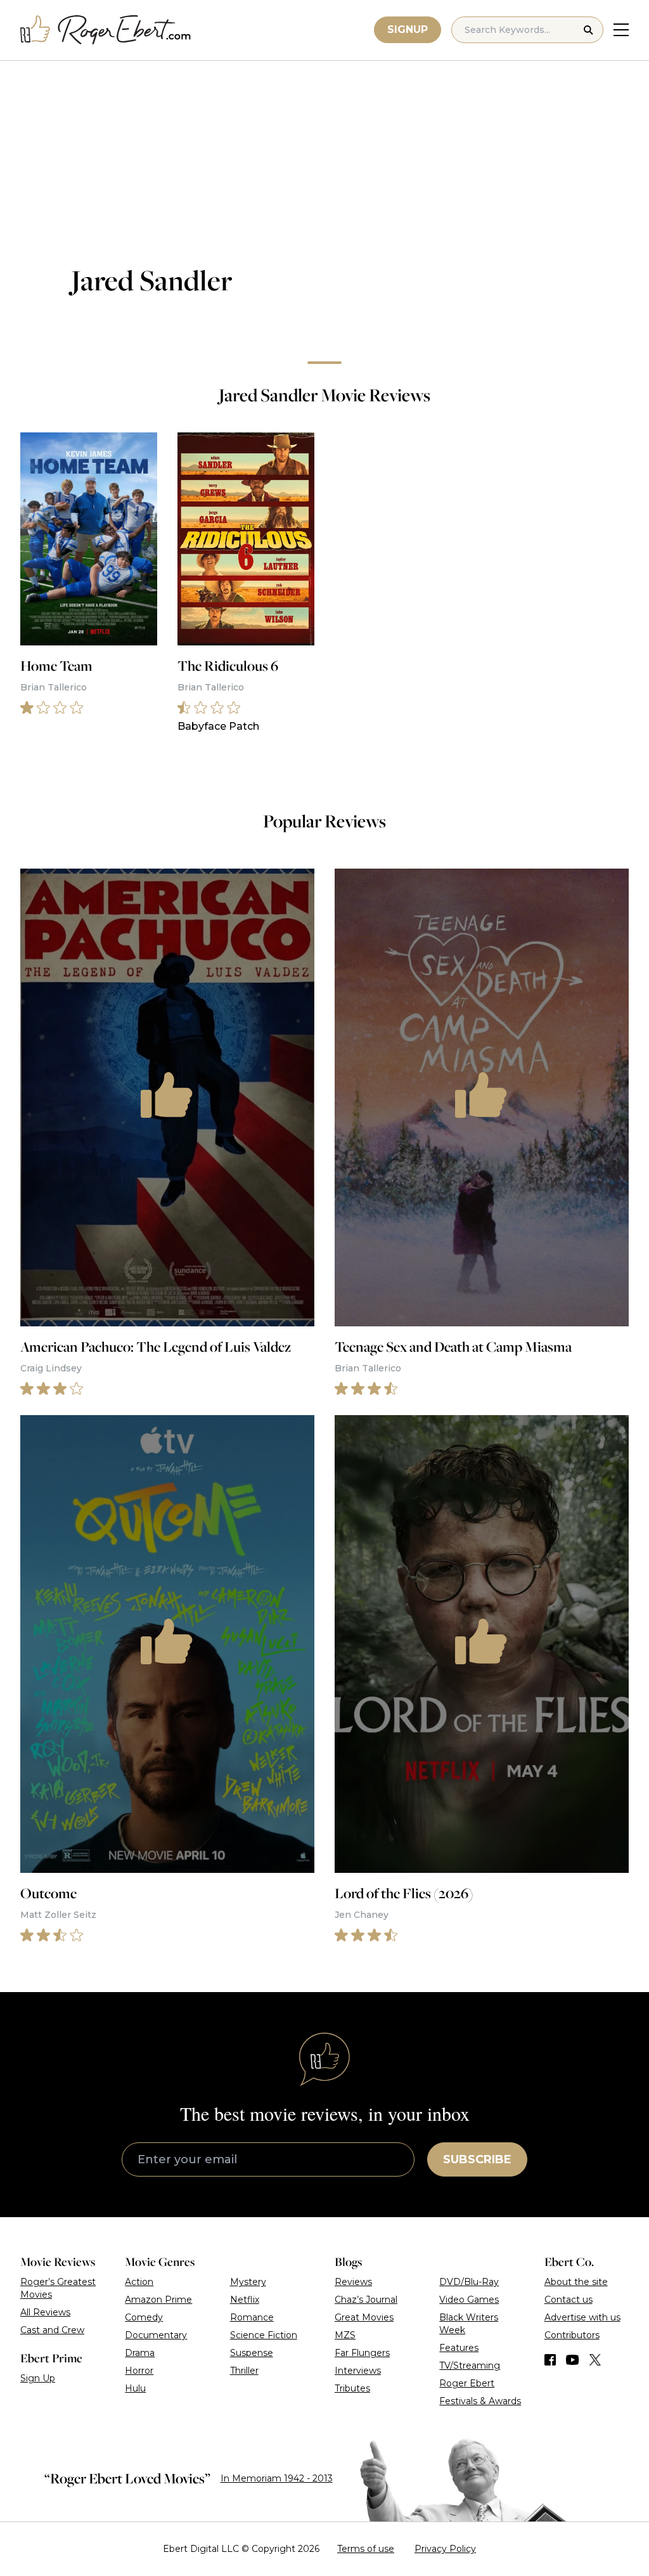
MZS (345, 2335)
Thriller (244, 2371)
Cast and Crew (52, 2330)
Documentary (156, 2335)
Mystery (248, 2282)
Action (139, 2282)
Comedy (144, 2317)
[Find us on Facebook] (550, 2360)
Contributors (572, 2335)
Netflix (245, 2300)
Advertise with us (582, 2317)
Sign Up (38, 2378)
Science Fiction (264, 2335)
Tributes (352, 2388)
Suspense (252, 2353)
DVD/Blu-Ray (469, 2282)
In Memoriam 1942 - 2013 (277, 2478)
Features (459, 2348)
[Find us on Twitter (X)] (595, 2360)
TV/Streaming (470, 2366)
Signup (408, 29)
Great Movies (364, 2317)
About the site (576, 2282)
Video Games (469, 2300)
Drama (140, 2353)
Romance (252, 2317)
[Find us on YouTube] (573, 2360)
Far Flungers (362, 2353)
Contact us (569, 2300)
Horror (139, 2371)
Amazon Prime (158, 2300)
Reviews (353, 2282)
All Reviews (45, 2312)
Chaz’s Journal (366, 2300)
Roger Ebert (467, 2383)
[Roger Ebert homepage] (106, 30)
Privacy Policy (445, 2549)
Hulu (135, 2388)
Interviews (358, 2371)
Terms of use (366, 2549)
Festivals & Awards (480, 2401)
